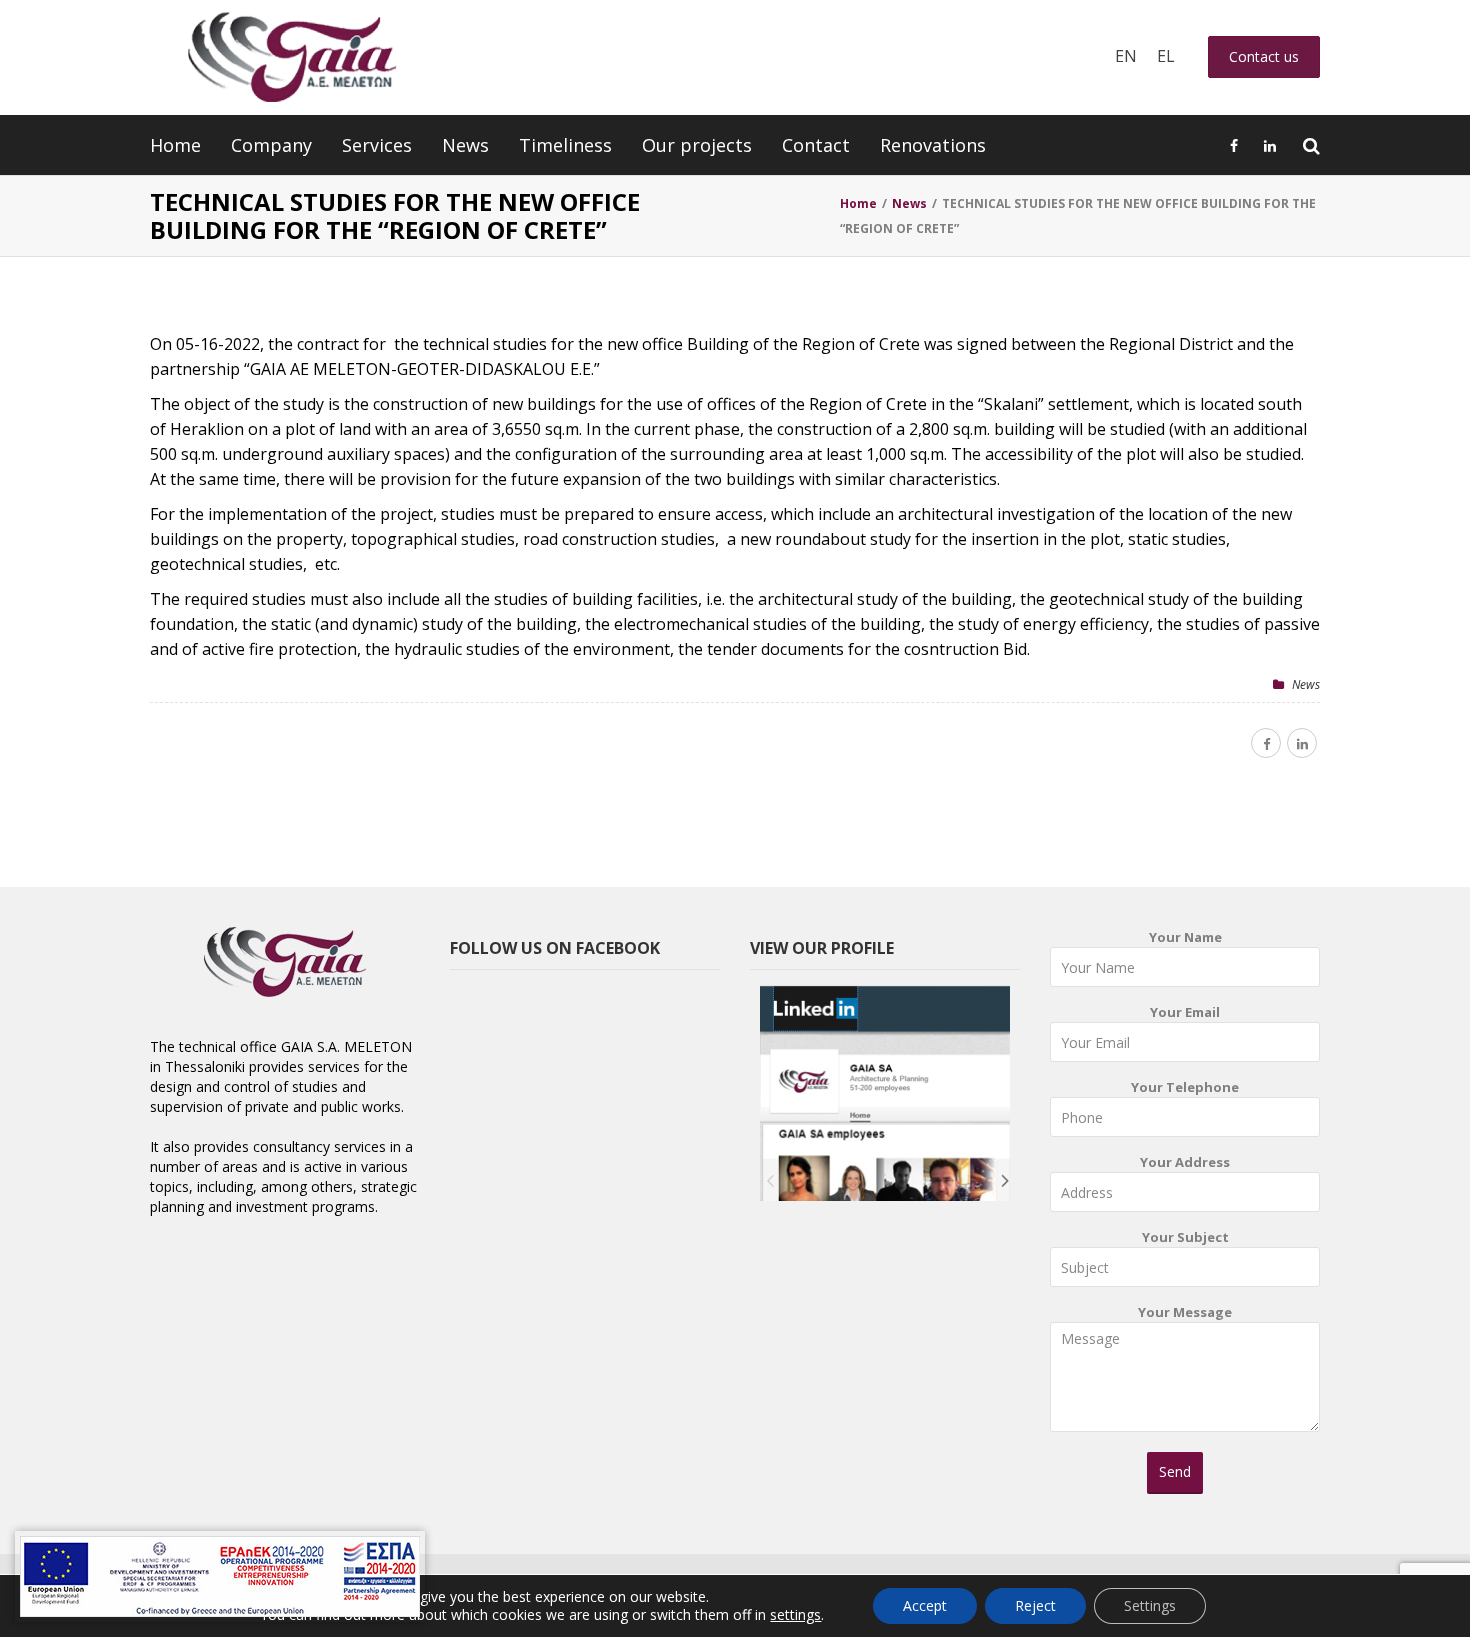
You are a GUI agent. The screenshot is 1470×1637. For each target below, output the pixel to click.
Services (377, 145)
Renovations (933, 145)
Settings (1150, 1605)
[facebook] (1266, 743)
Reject (1035, 1605)
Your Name (1185, 937)
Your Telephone (1185, 1087)
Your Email (1185, 1012)
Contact (816, 145)
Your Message (1185, 1312)
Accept (925, 1605)
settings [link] (795, 1614)
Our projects (697, 145)
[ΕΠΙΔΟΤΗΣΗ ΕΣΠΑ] (220, 1576)
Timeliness (565, 145)
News (465, 145)
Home (175, 145)
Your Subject (1185, 1237)
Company (271, 145)
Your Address (1185, 1162)
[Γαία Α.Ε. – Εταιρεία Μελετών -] (291, 57)
